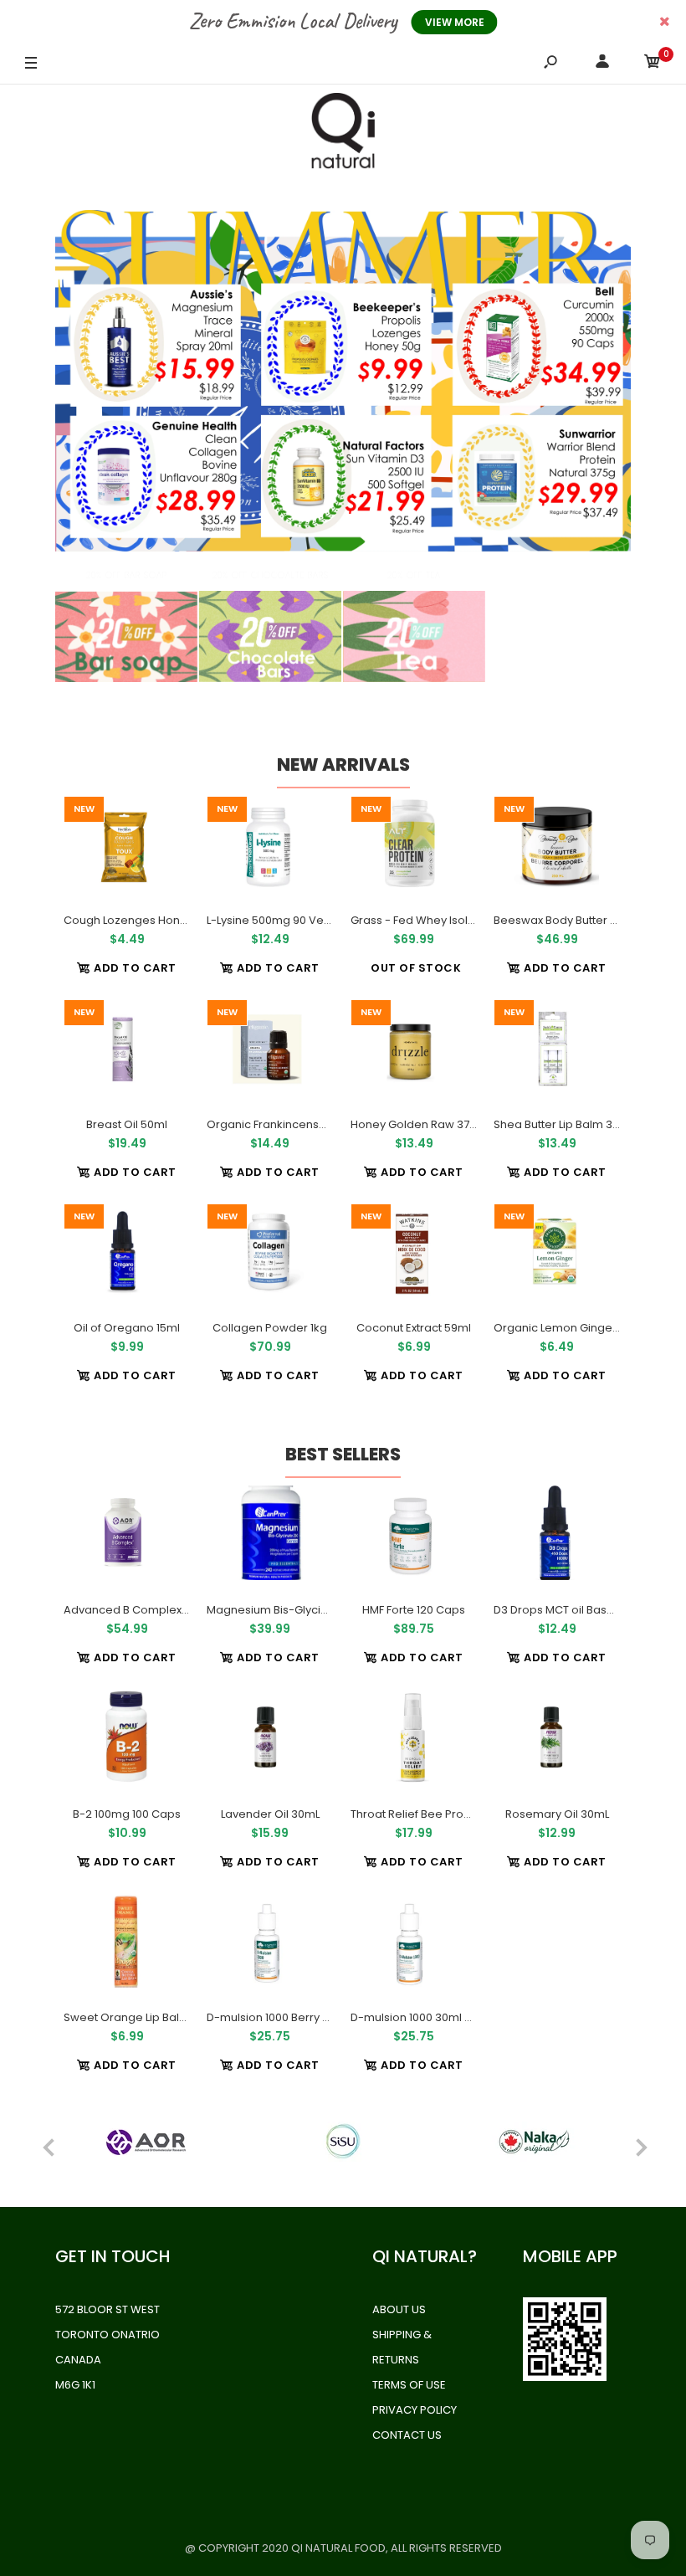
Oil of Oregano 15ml (127, 1328)
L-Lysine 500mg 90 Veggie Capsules (305, 920)
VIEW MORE (455, 22)
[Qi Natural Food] (343, 135)
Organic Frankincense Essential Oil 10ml (313, 1124)
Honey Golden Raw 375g (417, 1124)
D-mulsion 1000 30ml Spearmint (436, 2017)
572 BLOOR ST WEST (108, 2309)
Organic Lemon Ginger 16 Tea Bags (588, 1328)
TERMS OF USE (409, 2385)
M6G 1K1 (75, 2385)
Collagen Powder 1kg (270, 1328)
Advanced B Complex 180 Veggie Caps (169, 1610)
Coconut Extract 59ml (414, 1328)
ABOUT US (399, 2309)
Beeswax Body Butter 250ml (568, 920)
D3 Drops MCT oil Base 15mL (568, 1610)
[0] (653, 64)
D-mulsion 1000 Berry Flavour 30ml (299, 2017)
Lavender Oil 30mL (270, 1814)
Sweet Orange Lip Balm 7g (135, 2017)
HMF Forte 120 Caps (414, 1610)
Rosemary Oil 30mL (556, 1814)
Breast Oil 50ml (127, 1124)
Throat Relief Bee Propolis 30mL (435, 1814)
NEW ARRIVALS (343, 765)
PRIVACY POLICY (415, 2410)
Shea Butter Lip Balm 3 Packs (571, 1124)
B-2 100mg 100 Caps (127, 1814)
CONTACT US (407, 2435)
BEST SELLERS (343, 1454)
